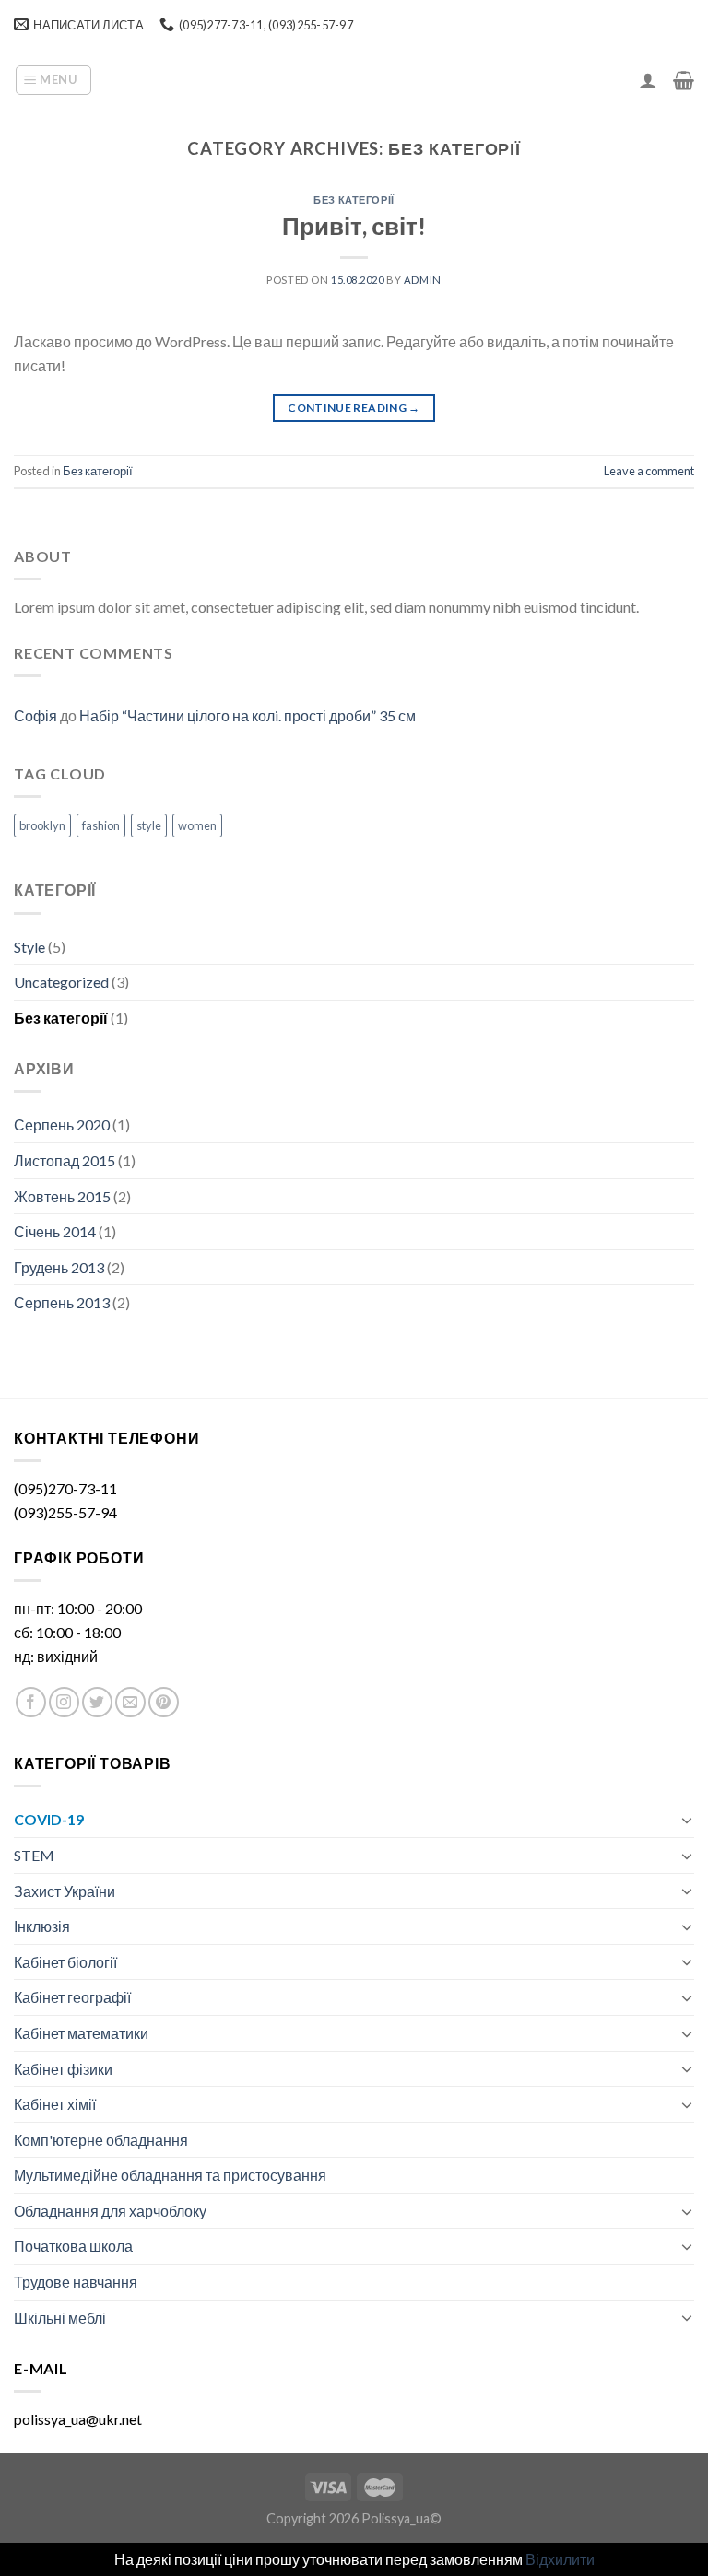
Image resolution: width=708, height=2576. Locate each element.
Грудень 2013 (59, 1267)
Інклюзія (42, 1926)
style (149, 825)
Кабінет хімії (55, 2104)
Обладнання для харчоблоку (110, 2211)
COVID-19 (49, 1819)
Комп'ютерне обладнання (101, 2140)
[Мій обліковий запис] (648, 80)
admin (423, 280)
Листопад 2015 (65, 1160)
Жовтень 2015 (62, 1196)
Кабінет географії (72, 1997)
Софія (35, 715)
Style (29, 947)
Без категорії (354, 199)
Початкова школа (73, 2246)
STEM (34, 1855)
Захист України (65, 1891)
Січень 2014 (55, 1231)
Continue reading (354, 408)
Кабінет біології (65, 1962)
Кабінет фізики (63, 2069)
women (197, 825)
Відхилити (560, 2559)
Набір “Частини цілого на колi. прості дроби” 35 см (248, 715)
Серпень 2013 (62, 1302)
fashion (101, 825)
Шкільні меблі (60, 2318)
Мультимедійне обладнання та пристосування (170, 2175)
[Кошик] (684, 80)
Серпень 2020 (62, 1124)
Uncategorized (61, 982)
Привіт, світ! (354, 226)
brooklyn (42, 825)
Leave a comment (649, 471)
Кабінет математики (81, 2033)
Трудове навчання (76, 2282)
